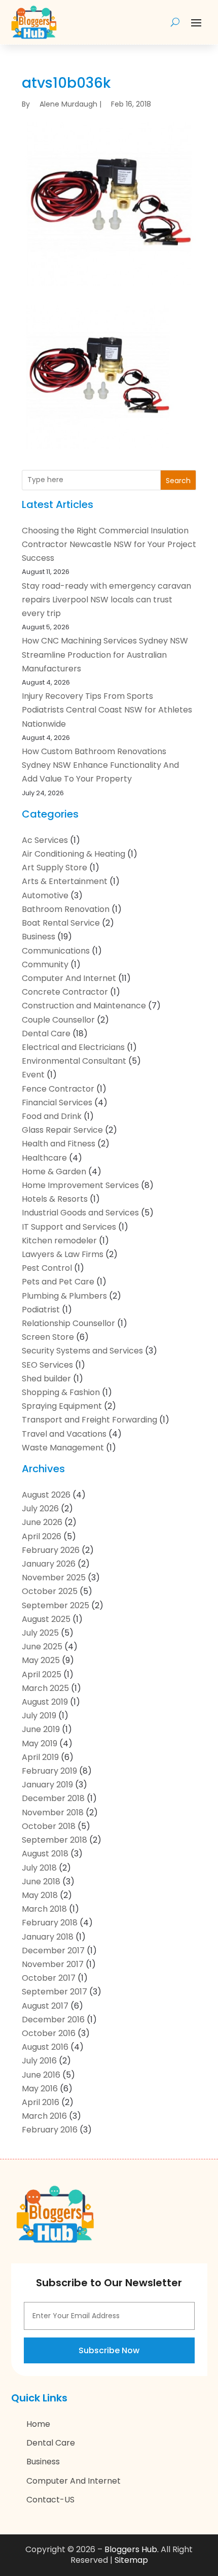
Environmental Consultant (74, 1061)
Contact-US (50, 2500)
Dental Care (46, 1033)
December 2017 (53, 1951)
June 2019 (41, 1729)
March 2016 (44, 2116)
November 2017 (53, 1964)
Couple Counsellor (58, 1020)
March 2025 (45, 1688)
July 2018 (39, 1868)
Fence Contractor (58, 1089)
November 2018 (53, 1812)
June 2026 (42, 1522)
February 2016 (50, 2130)
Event (33, 1075)
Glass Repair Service (62, 1130)
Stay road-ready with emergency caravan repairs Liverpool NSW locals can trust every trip (106, 600)
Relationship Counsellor (68, 1323)
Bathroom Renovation (66, 909)
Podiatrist (41, 1310)
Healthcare (44, 1158)
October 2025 (50, 1591)
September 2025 (56, 1605)
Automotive (45, 895)
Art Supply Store (55, 868)
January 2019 (47, 1785)
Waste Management (63, 1448)
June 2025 (42, 1647)
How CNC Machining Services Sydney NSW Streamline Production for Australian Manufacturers (105, 654)
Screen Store (48, 1337)
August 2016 (45, 2047)
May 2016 (40, 2089)
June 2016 (41, 2075)
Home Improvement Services (80, 1185)
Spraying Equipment (62, 1406)
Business (39, 937)
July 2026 (40, 1509)
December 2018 (53, 1798)
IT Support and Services (69, 1227)
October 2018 (49, 1826)
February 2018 (50, 1923)
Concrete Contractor (65, 992)
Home (38, 2424)
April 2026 (42, 1536)
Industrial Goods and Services (80, 1213)
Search (178, 481)
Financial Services (57, 1103)
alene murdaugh (68, 104)
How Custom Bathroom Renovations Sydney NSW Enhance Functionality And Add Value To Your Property (100, 765)
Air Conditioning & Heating (74, 854)
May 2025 (41, 1660)
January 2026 (49, 1564)
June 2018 (41, 1882)
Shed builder (46, 1379)
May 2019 (40, 1743)
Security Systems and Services (82, 1351)
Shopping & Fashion (61, 1392)
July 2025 (40, 1633)
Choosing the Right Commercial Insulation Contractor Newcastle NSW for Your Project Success (109, 544)
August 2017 (45, 2006)
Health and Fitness (59, 1144)
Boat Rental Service (61, 923)
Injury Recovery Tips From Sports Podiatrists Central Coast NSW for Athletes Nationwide (107, 710)
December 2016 (53, 2020)
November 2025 (54, 1578)
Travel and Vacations (64, 1434)
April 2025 (42, 1674)
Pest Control (47, 1268)
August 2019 (45, 1702)
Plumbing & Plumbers (64, 1296)
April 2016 (41, 2102)
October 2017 (49, 1978)
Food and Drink (52, 1116)
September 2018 (55, 1840)
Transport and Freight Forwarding (89, 1420)
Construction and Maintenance (84, 1006)
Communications (56, 951)
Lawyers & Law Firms (63, 1254)
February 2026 (51, 1550)
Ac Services (45, 840)
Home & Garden (54, 1172)
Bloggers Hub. (132, 2549)
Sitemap (131, 2560)
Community (45, 964)
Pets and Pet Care (58, 1282)
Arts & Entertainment (65, 881)
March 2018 (44, 1909)
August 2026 (46, 1495)
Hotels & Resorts (55, 1199)
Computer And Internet (69, 978)
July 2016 (39, 2061)
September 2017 (55, 1992)
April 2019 (40, 1757)
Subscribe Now (109, 2350)
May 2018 (40, 1895)
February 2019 (49, 1771)
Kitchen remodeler (59, 1241)
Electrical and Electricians (73, 1047)
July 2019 (39, 1716)
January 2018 (48, 1937)
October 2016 (49, 2033)
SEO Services (47, 1365)
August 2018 (45, 1854)
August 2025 (46, 1619)
